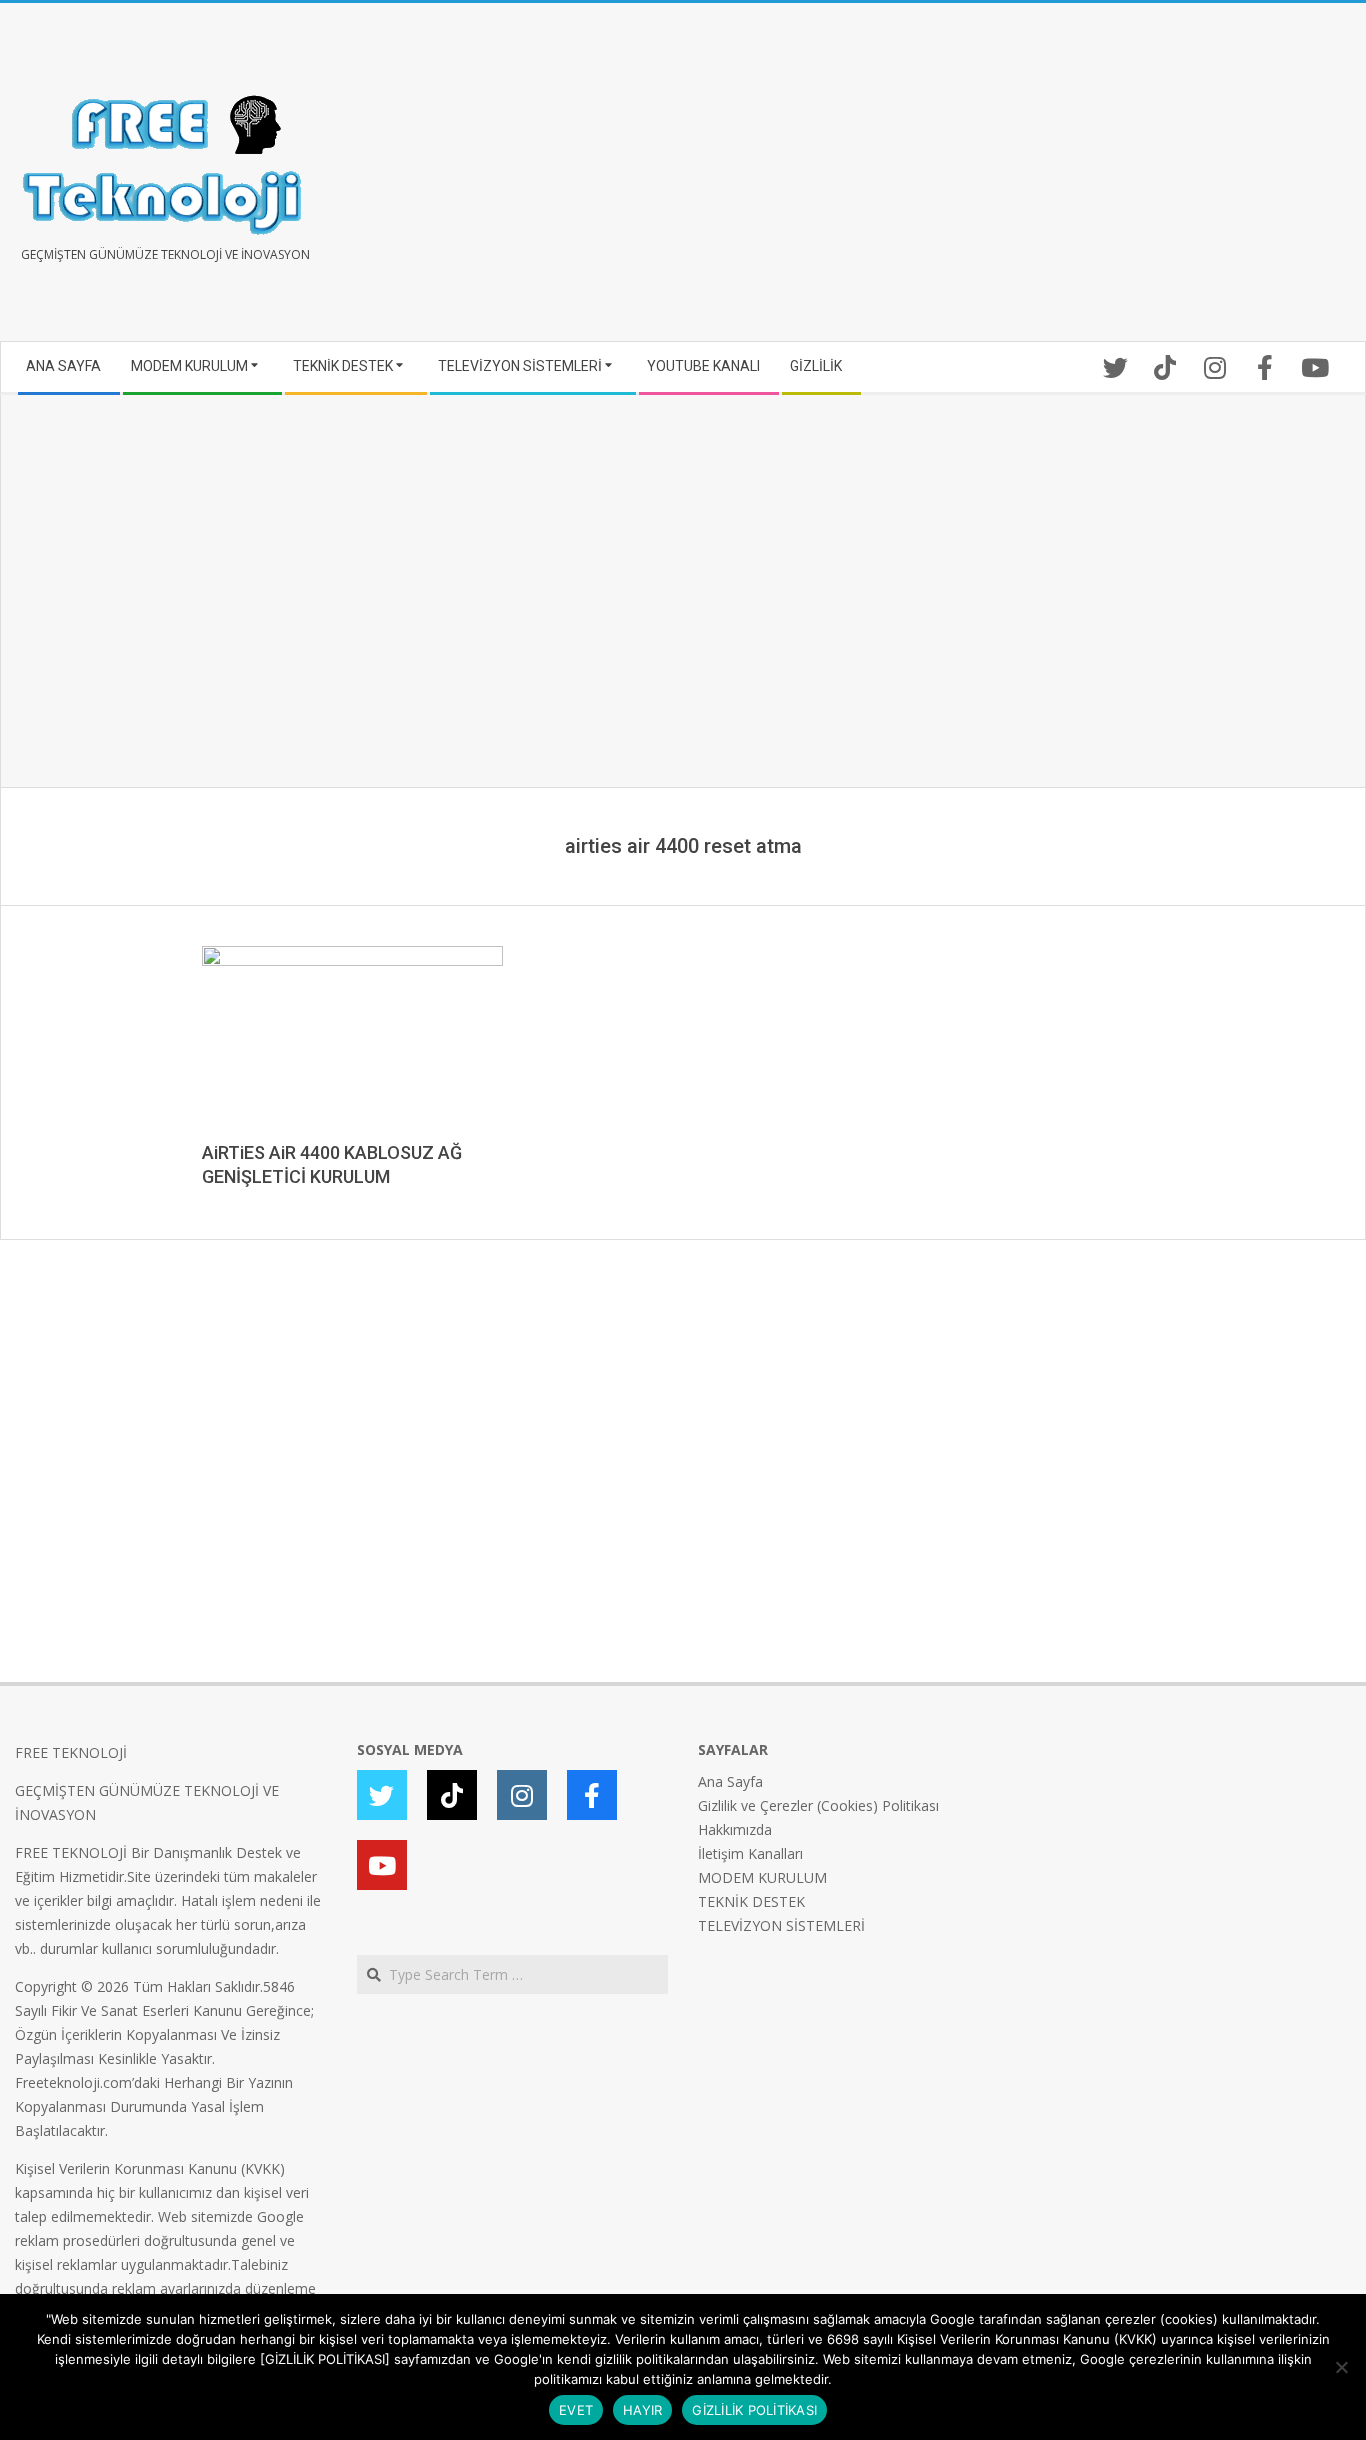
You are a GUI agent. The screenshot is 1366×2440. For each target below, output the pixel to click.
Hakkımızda (735, 1829)
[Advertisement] (1017, 180)
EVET (576, 2410)
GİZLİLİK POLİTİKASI (754, 2410)
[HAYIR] (1341, 2367)
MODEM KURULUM (762, 1877)
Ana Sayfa (730, 1781)
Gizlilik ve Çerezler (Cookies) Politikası (818, 1805)
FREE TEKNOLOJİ (71, 1752)
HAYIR (642, 2410)
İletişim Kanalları (750, 1853)
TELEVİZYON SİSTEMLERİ (781, 1925)
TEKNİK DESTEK (751, 1901)
